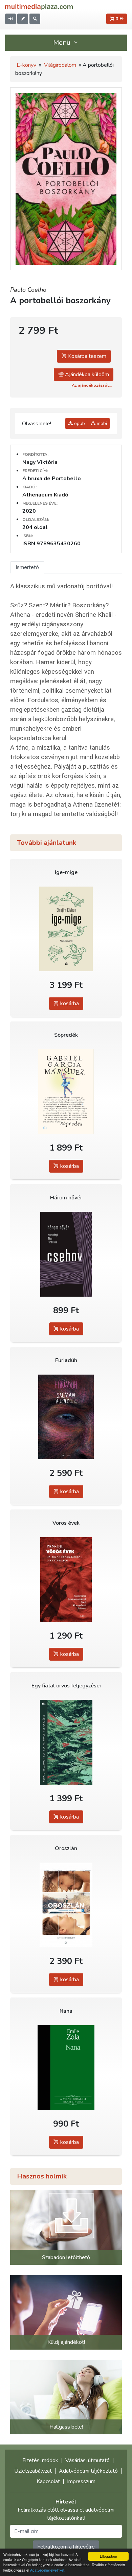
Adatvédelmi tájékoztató (88, 2471)
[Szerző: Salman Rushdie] (66, 1417)
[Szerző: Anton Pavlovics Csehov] (66, 1254)
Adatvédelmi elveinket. (48, 2570)
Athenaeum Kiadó (45, 495)
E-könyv (26, 65)
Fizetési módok (40, 2460)
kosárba (69, 1003)
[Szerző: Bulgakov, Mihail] (66, 1742)
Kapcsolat (48, 2481)
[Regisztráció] (23, 19)
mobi (101, 423)
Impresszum (81, 2481)
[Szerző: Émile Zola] (66, 2067)
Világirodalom (60, 65)
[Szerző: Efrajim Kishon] (66, 929)
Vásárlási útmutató (87, 2460)
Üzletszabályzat (33, 2471)
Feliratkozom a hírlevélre (66, 2547)
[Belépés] (10, 19)
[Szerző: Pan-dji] (66, 1579)
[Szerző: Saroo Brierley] (66, 1905)
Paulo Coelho (28, 290)
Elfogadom (108, 2556)
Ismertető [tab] (27, 567)
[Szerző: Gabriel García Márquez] (66, 1091)
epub (79, 423)
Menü (63, 43)
